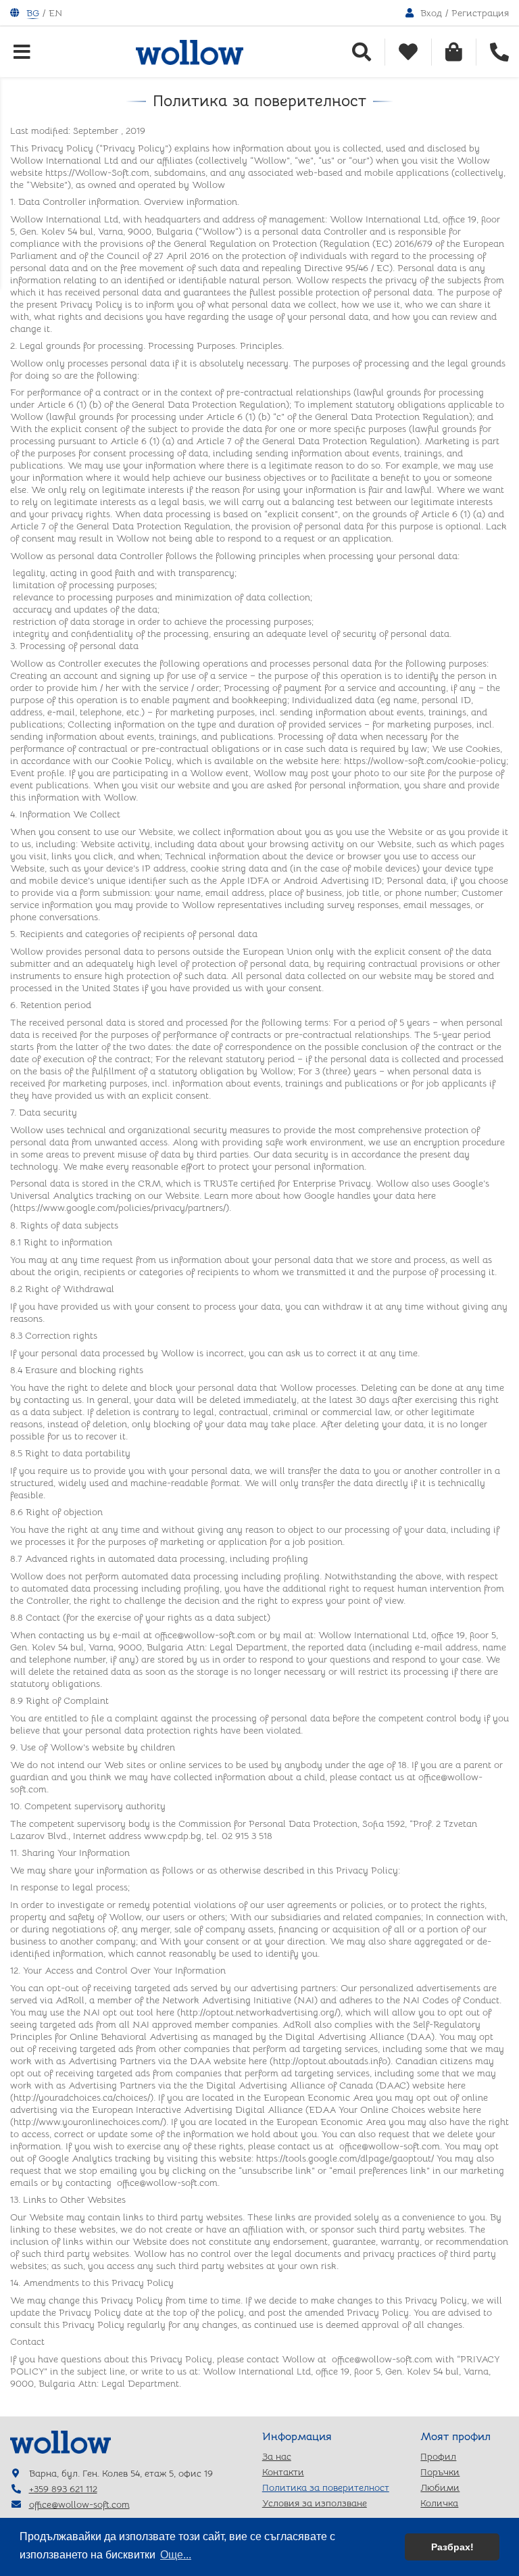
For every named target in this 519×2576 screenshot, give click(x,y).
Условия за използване (315, 2503)
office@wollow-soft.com (79, 2504)
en (55, 13)
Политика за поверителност (326, 2487)
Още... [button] (176, 2555)
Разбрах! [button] (452, 2547)
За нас (277, 2456)
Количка (439, 2503)
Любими (440, 2487)
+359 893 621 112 (63, 2489)
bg (33, 13)
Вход (431, 13)
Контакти (283, 2472)
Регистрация (480, 13)
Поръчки (440, 2472)
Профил (438, 2456)
